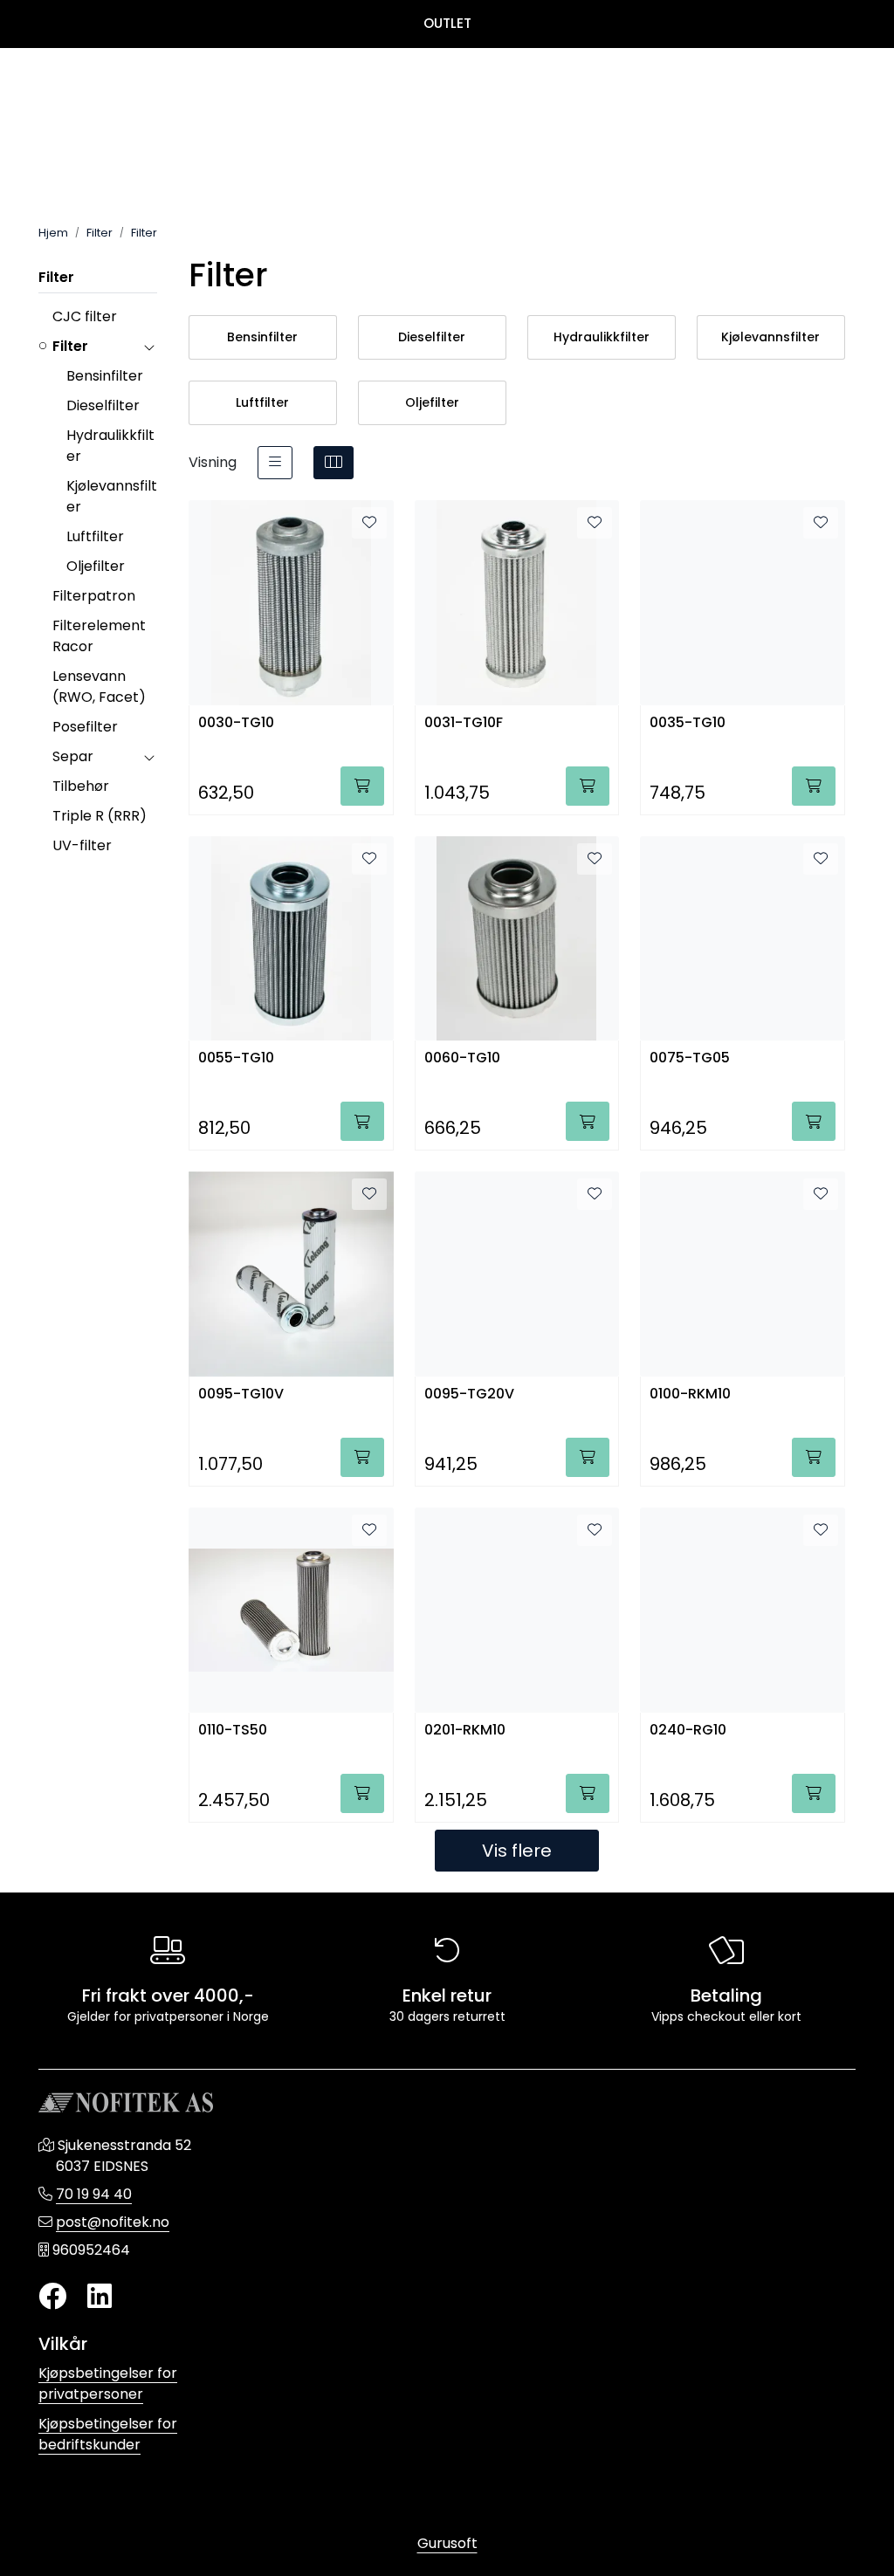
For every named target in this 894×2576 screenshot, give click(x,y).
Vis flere (517, 1851)
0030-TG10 (236, 723)
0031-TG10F (464, 723)
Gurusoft (447, 2543)
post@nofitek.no (113, 2222)
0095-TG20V (469, 1394)
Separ (73, 756)
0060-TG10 (462, 1058)
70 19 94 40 (94, 2194)
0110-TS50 (233, 1731)
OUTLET (447, 23)
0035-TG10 (688, 723)
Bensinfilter (105, 376)
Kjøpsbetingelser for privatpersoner (108, 2384)
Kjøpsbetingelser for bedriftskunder (108, 2434)
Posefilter (85, 727)
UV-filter (82, 845)
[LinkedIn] (100, 2297)
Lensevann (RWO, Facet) (99, 687)
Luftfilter (95, 536)
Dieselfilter (103, 405)
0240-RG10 (688, 1731)
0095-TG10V (241, 1394)
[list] (275, 463)
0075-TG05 (690, 1058)
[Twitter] (52, 2297)
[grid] (334, 463)
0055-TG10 (236, 1058)
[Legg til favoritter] (369, 523)
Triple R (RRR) (100, 816)
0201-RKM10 (465, 1731)
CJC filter (85, 316)
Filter (56, 277)
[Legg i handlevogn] (362, 786)
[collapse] (149, 347)
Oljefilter (96, 566)
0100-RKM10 (690, 1394)
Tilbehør (81, 786)
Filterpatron (94, 596)
